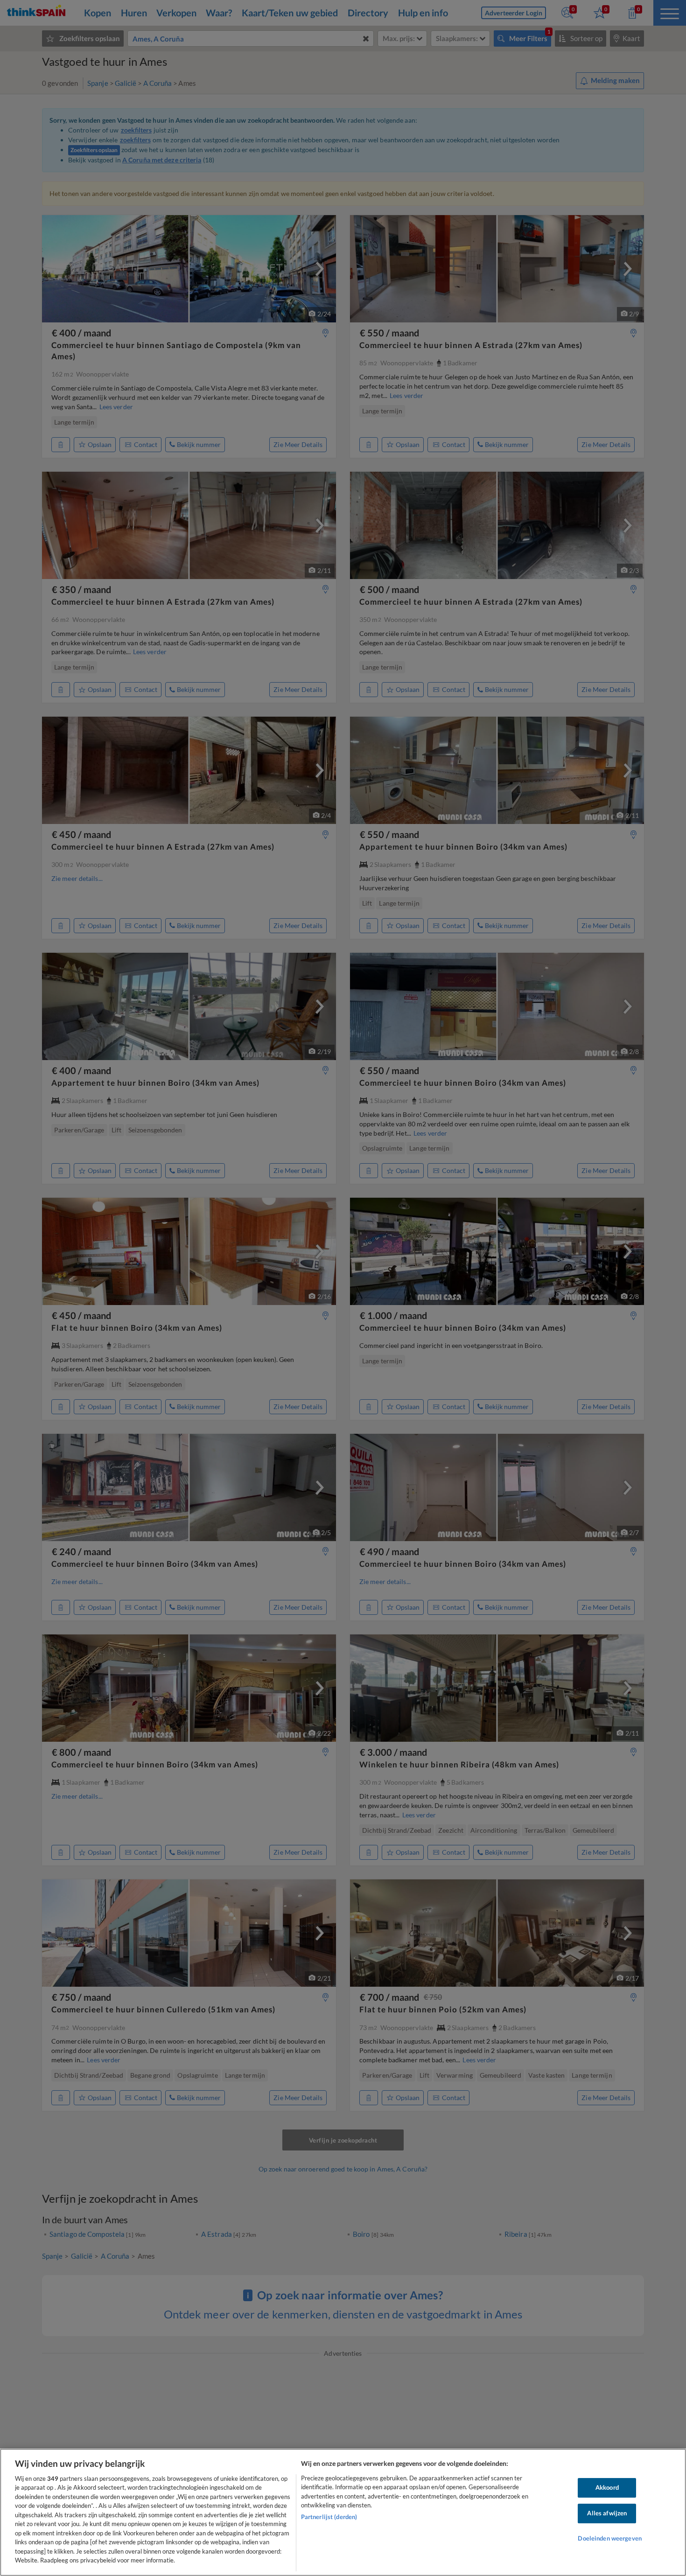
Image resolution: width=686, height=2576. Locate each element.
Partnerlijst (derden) (329, 2517)
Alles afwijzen (607, 2513)
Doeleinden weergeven (610, 2538)
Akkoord (607, 2488)
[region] (343, 2512)
